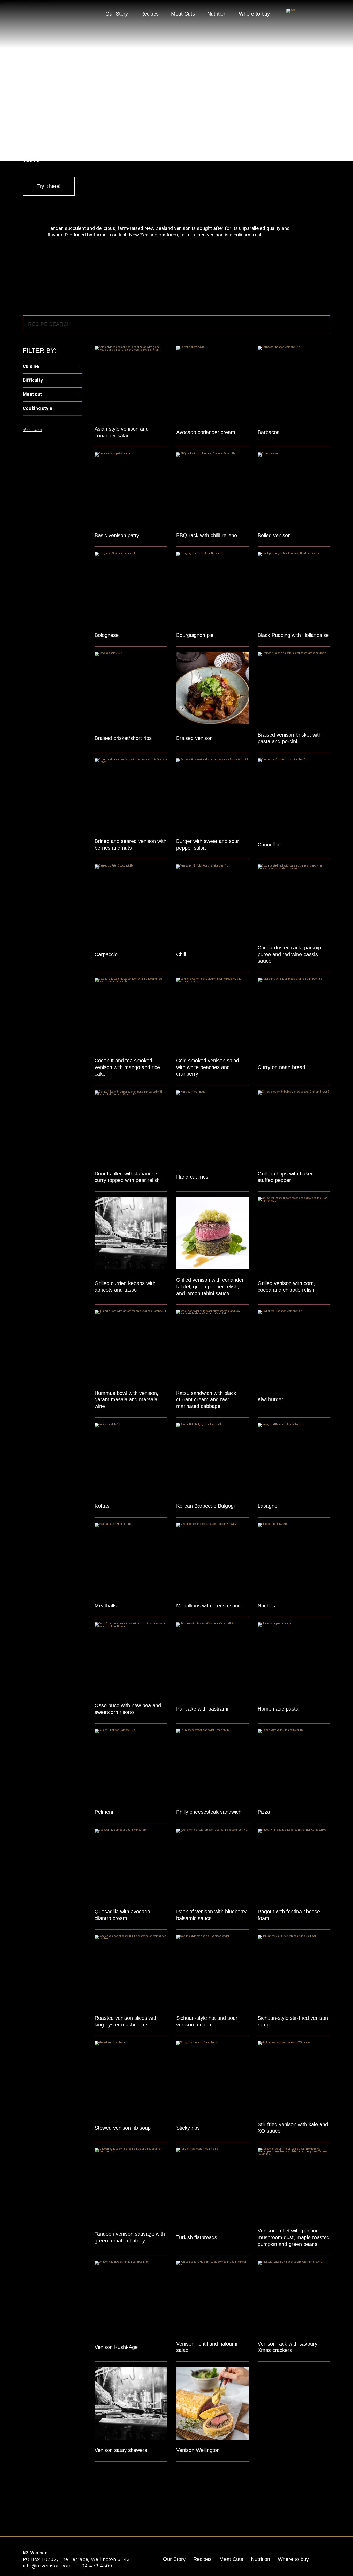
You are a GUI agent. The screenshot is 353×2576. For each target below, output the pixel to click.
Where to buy (254, 14)
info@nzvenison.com (48, 2566)
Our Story (117, 14)
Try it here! (49, 186)
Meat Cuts (183, 14)
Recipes (149, 14)
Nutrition (217, 14)
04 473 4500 (97, 2566)
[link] (308, 14)
